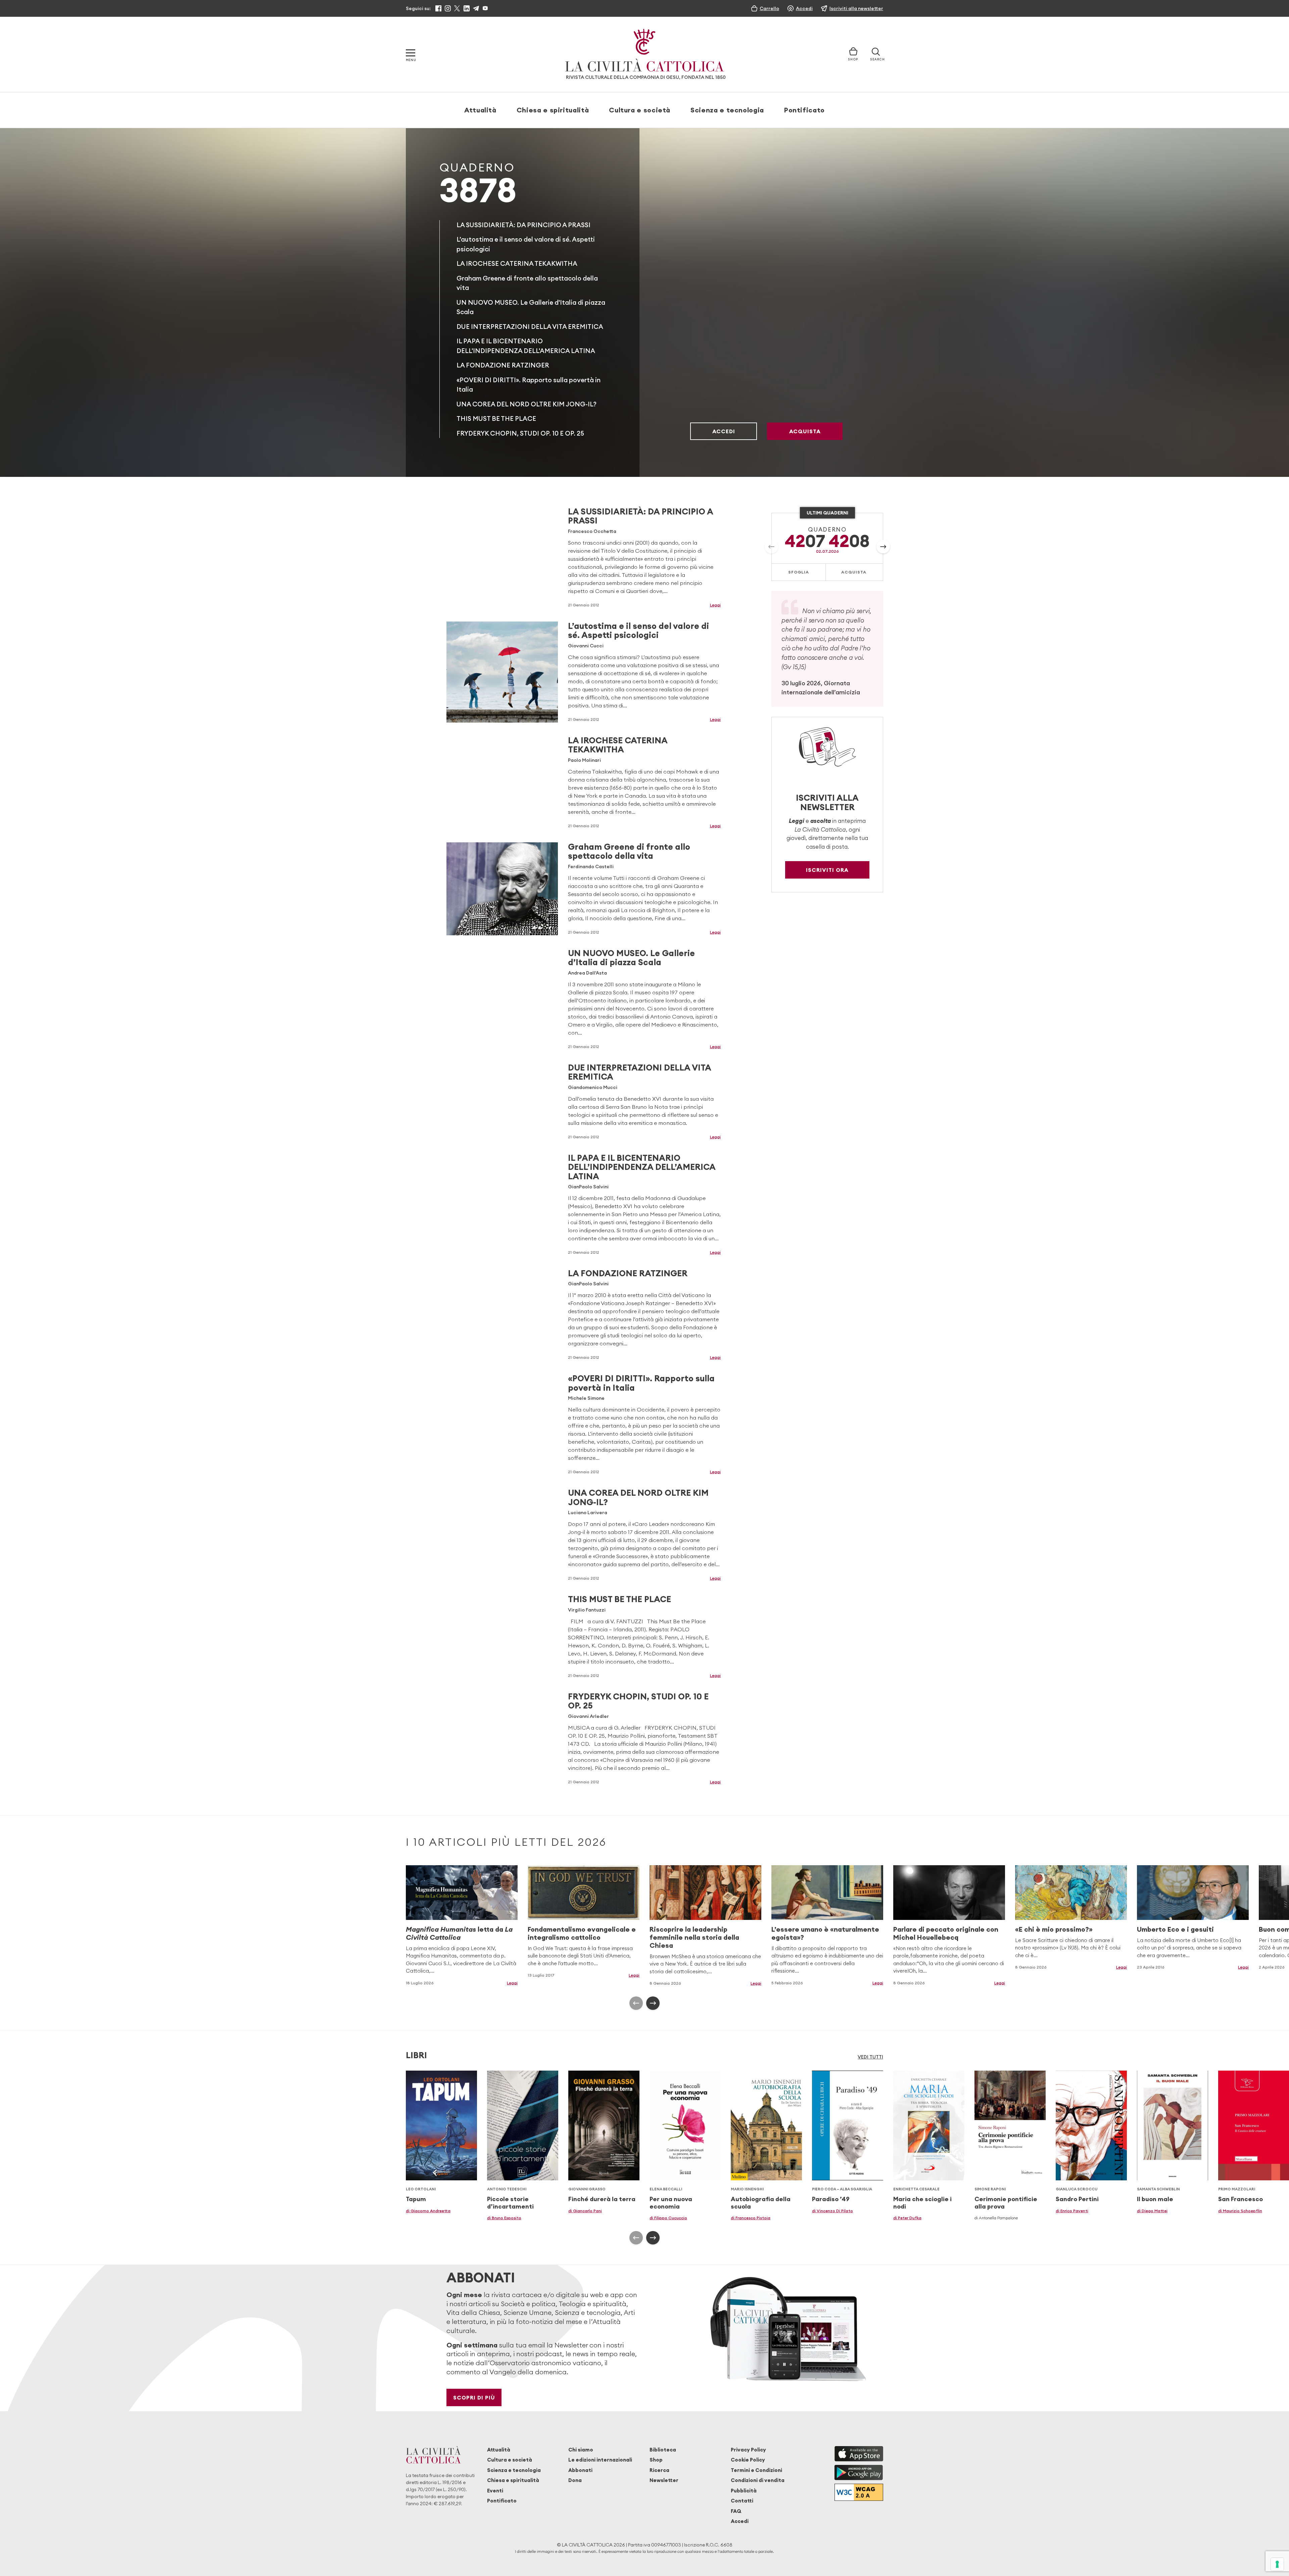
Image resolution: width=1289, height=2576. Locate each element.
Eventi (495, 2491)
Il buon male (1155, 2199)
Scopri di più (474, 2397)
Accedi (724, 431)
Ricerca (659, 2470)
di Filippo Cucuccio (668, 2218)
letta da (459, 1933)
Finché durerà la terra (602, 2199)
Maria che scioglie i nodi (922, 2203)
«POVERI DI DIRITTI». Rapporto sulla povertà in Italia (641, 1383)
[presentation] (771, 547)
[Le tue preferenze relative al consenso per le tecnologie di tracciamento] (1277, 2564)
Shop (656, 2460)
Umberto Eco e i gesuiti (1175, 1929)
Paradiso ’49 (831, 2199)
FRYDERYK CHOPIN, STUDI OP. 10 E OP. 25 (520, 433)
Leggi (715, 605)
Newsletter (664, 2480)
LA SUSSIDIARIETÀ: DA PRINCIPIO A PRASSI (523, 225)
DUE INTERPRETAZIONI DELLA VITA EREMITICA (530, 327)
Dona (575, 2480)
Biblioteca (663, 2450)
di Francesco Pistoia (751, 2218)
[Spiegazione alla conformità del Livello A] (859, 2492)
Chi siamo (581, 2450)
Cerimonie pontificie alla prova (1006, 2203)
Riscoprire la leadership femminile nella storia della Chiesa (694, 1937)
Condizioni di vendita (758, 2480)
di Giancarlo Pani (585, 2211)
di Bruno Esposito (504, 2218)
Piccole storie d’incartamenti (510, 2203)
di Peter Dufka (907, 2218)
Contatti (742, 2501)
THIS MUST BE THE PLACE (496, 418)
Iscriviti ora (827, 870)
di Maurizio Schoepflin (1240, 2211)
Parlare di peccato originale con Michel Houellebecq (946, 1933)
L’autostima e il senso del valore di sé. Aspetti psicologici (638, 630)
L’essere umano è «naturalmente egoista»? (825, 1933)
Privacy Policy (748, 2450)
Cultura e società (640, 110)
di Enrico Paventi (1072, 2211)
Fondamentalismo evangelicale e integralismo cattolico (582, 1933)
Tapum (416, 2199)
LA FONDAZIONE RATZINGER (503, 365)
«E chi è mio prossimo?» (1054, 1929)
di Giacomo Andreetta (428, 2211)
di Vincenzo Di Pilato (832, 2211)
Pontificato (804, 110)
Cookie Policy (748, 2460)
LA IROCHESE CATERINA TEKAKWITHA (517, 263)
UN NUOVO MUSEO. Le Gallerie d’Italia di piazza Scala (631, 958)
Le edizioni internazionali (600, 2460)
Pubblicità (744, 2491)
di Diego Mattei (1152, 2211)
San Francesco (1240, 2199)
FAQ (736, 2511)
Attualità (480, 110)
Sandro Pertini (1077, 2199)
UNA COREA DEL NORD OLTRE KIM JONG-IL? (527, 404)
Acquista (805, 431)
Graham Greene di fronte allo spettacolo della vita (629, 851)
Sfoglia (799, 572)
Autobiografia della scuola (761, 2203)
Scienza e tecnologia (727, 110)
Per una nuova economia (671, 2203)
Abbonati (580, 2470)
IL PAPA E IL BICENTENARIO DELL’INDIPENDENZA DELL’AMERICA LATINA (642, 1167)
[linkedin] (467, 8)
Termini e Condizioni (756, 2470)
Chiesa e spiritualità (553, 110)
